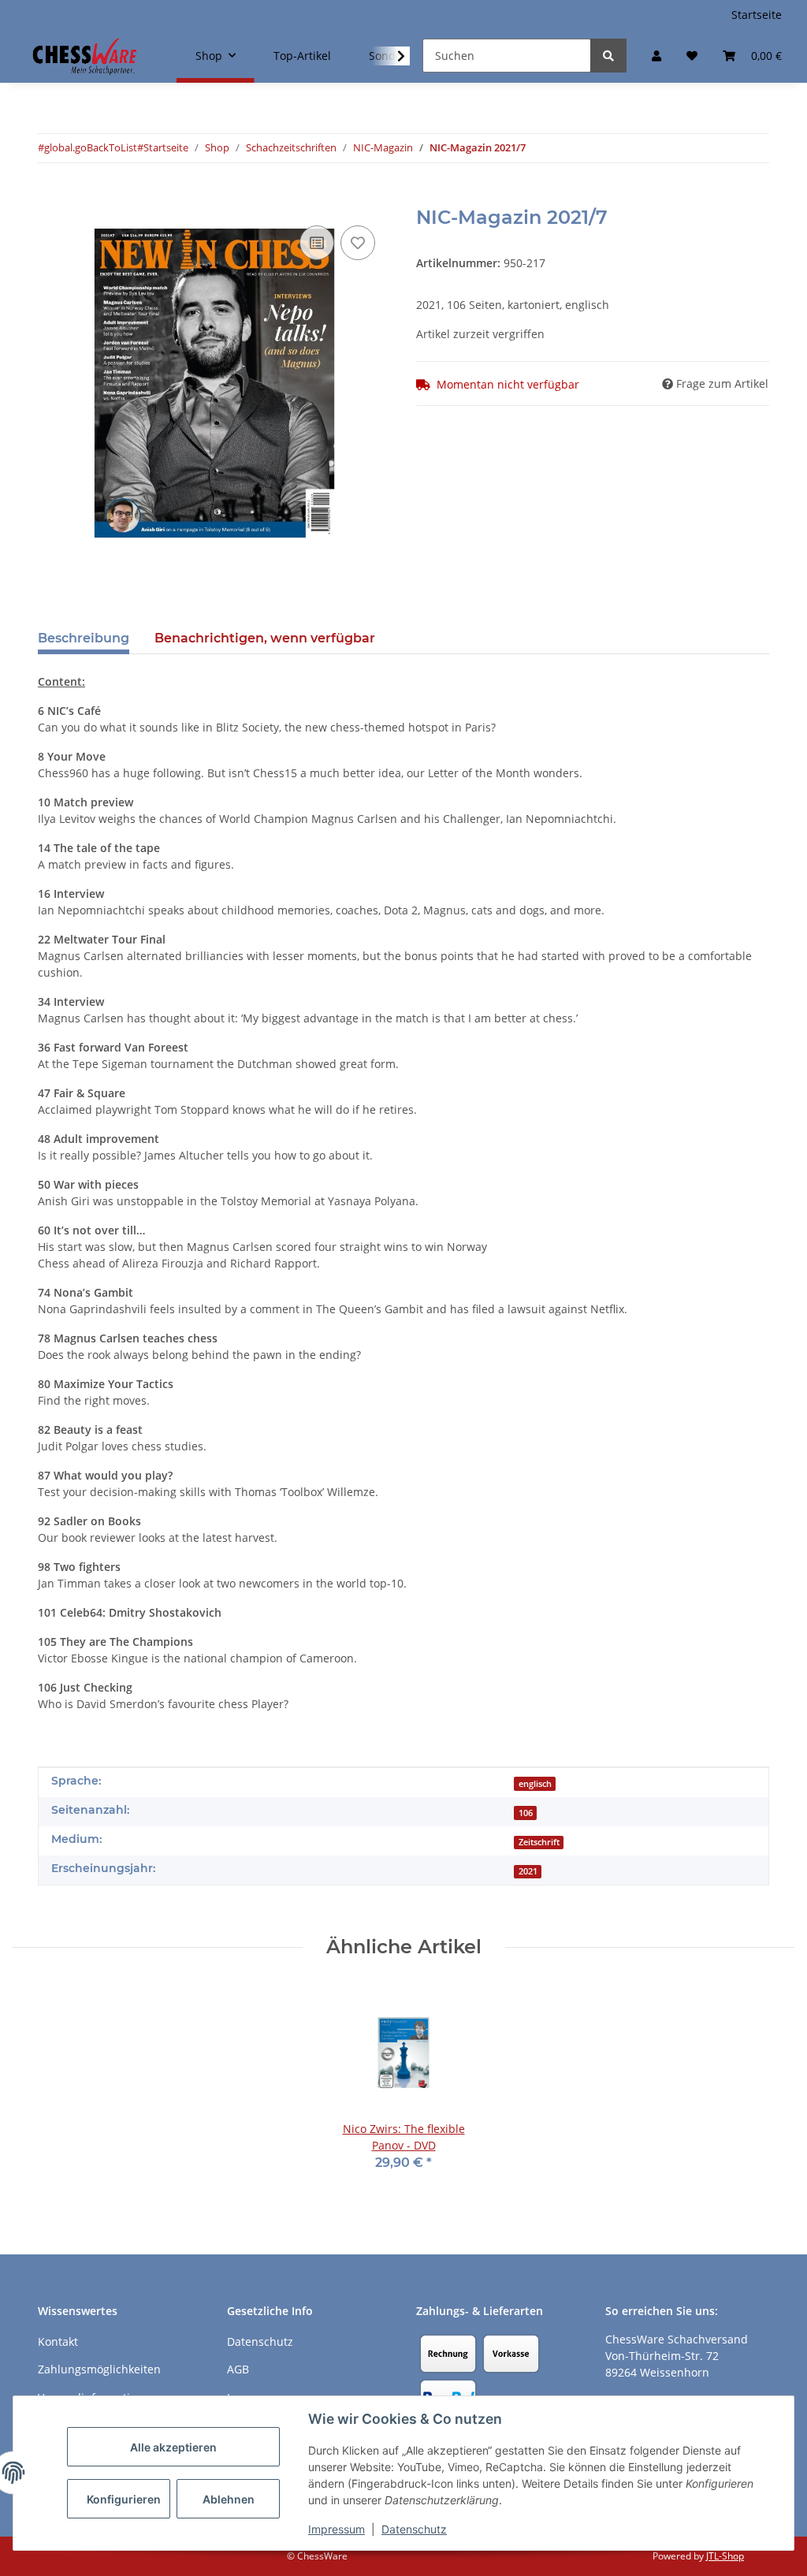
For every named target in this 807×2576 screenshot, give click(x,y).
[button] (656, 56)
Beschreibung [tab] (84, 638)
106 (526, 1813)
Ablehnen (229, 2499)
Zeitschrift (539, 1842)
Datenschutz (414, 2529)
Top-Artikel (302, 56)
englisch (535, 1784)
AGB (238, 2369)
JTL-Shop (725, 2556)
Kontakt (58, 2341)
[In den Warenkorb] (50, 198)
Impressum (337, 2529)
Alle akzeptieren (173, 2447)
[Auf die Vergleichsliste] (317, 243)
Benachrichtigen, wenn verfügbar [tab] (265, 638)
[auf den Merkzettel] (358, 243)
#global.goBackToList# (91, 147)
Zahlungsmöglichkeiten (99, 2369)
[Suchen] (608, 56)
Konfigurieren (124, 2499)
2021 (528, 1871)
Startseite (757, 15)
